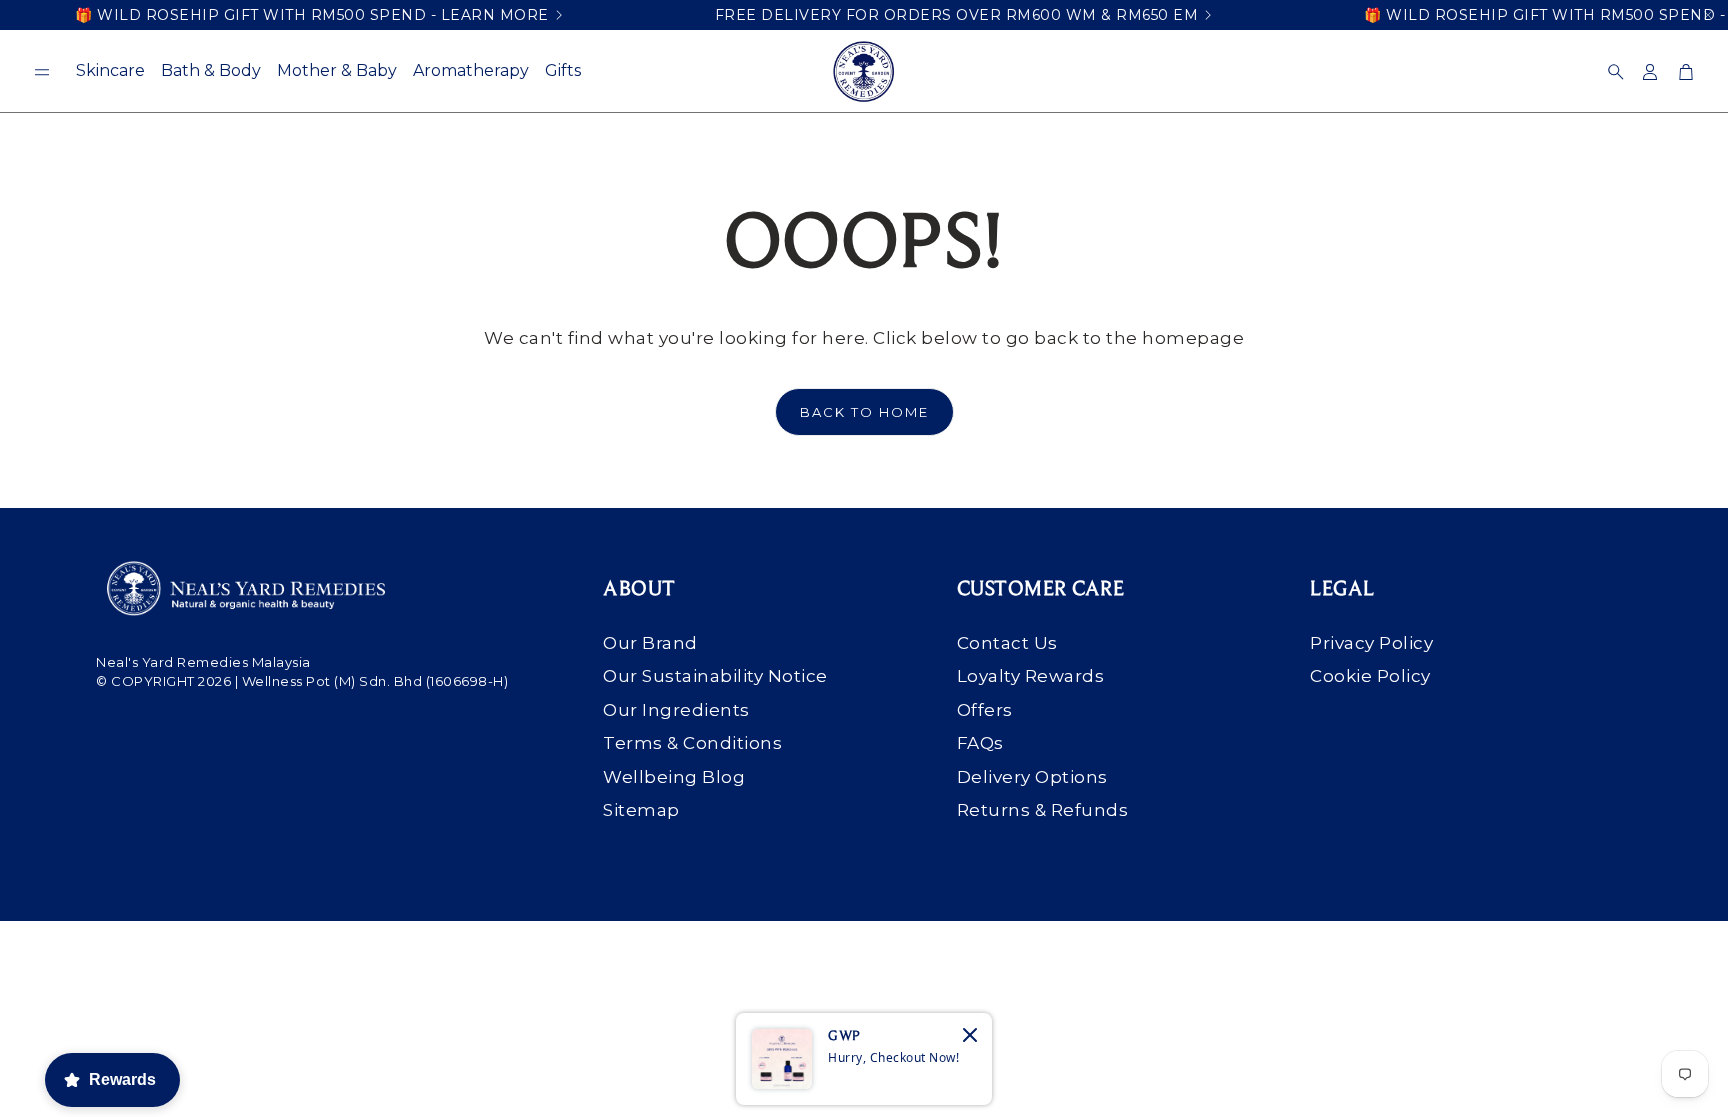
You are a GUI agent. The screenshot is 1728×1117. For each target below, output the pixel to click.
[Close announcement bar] (1708, 15)
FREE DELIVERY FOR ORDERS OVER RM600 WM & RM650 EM (957, 15)
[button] (42, 72)
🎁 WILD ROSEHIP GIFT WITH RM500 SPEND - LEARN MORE (312, 15)
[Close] (970, 1035)
